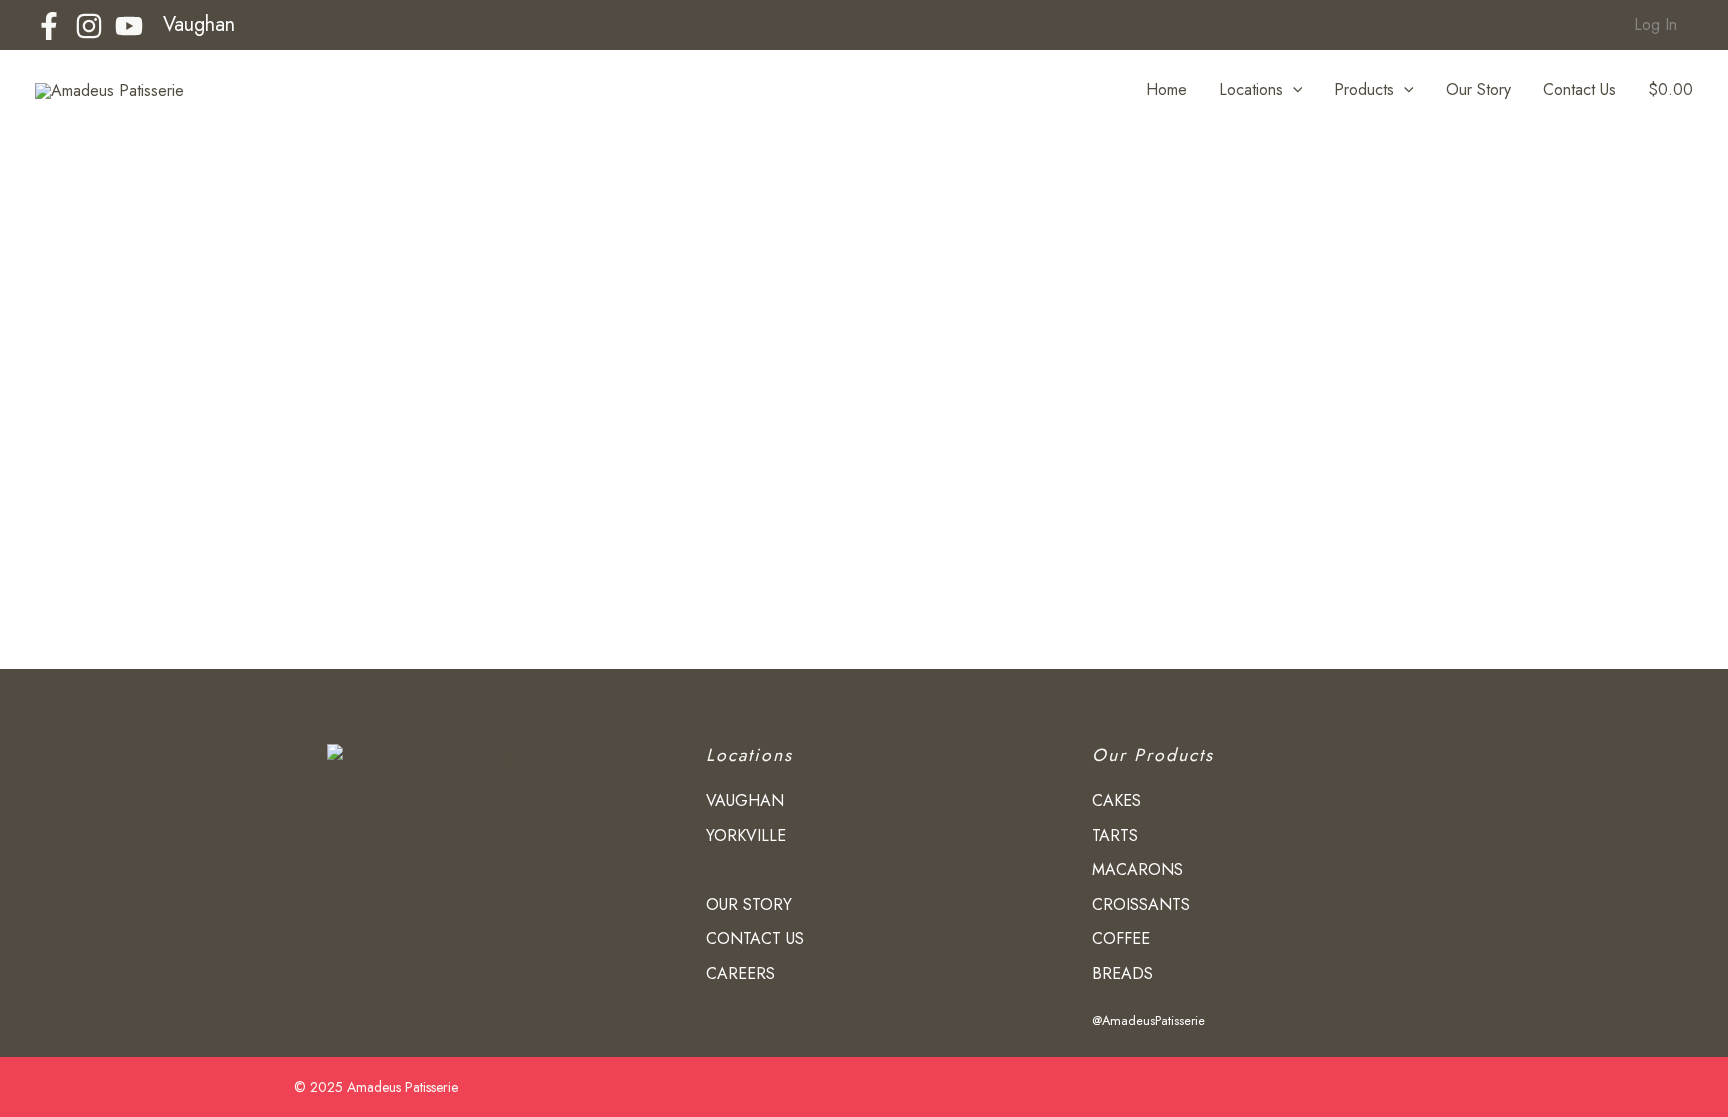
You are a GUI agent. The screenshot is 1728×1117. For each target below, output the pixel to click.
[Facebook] (49, 26)
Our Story (1478, 89)
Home (1166, 89)
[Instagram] (89, 26)
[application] (1293, 90)
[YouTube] (129, 26)
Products (1364, 89)
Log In (1655, 24)
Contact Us (1579, 89)
